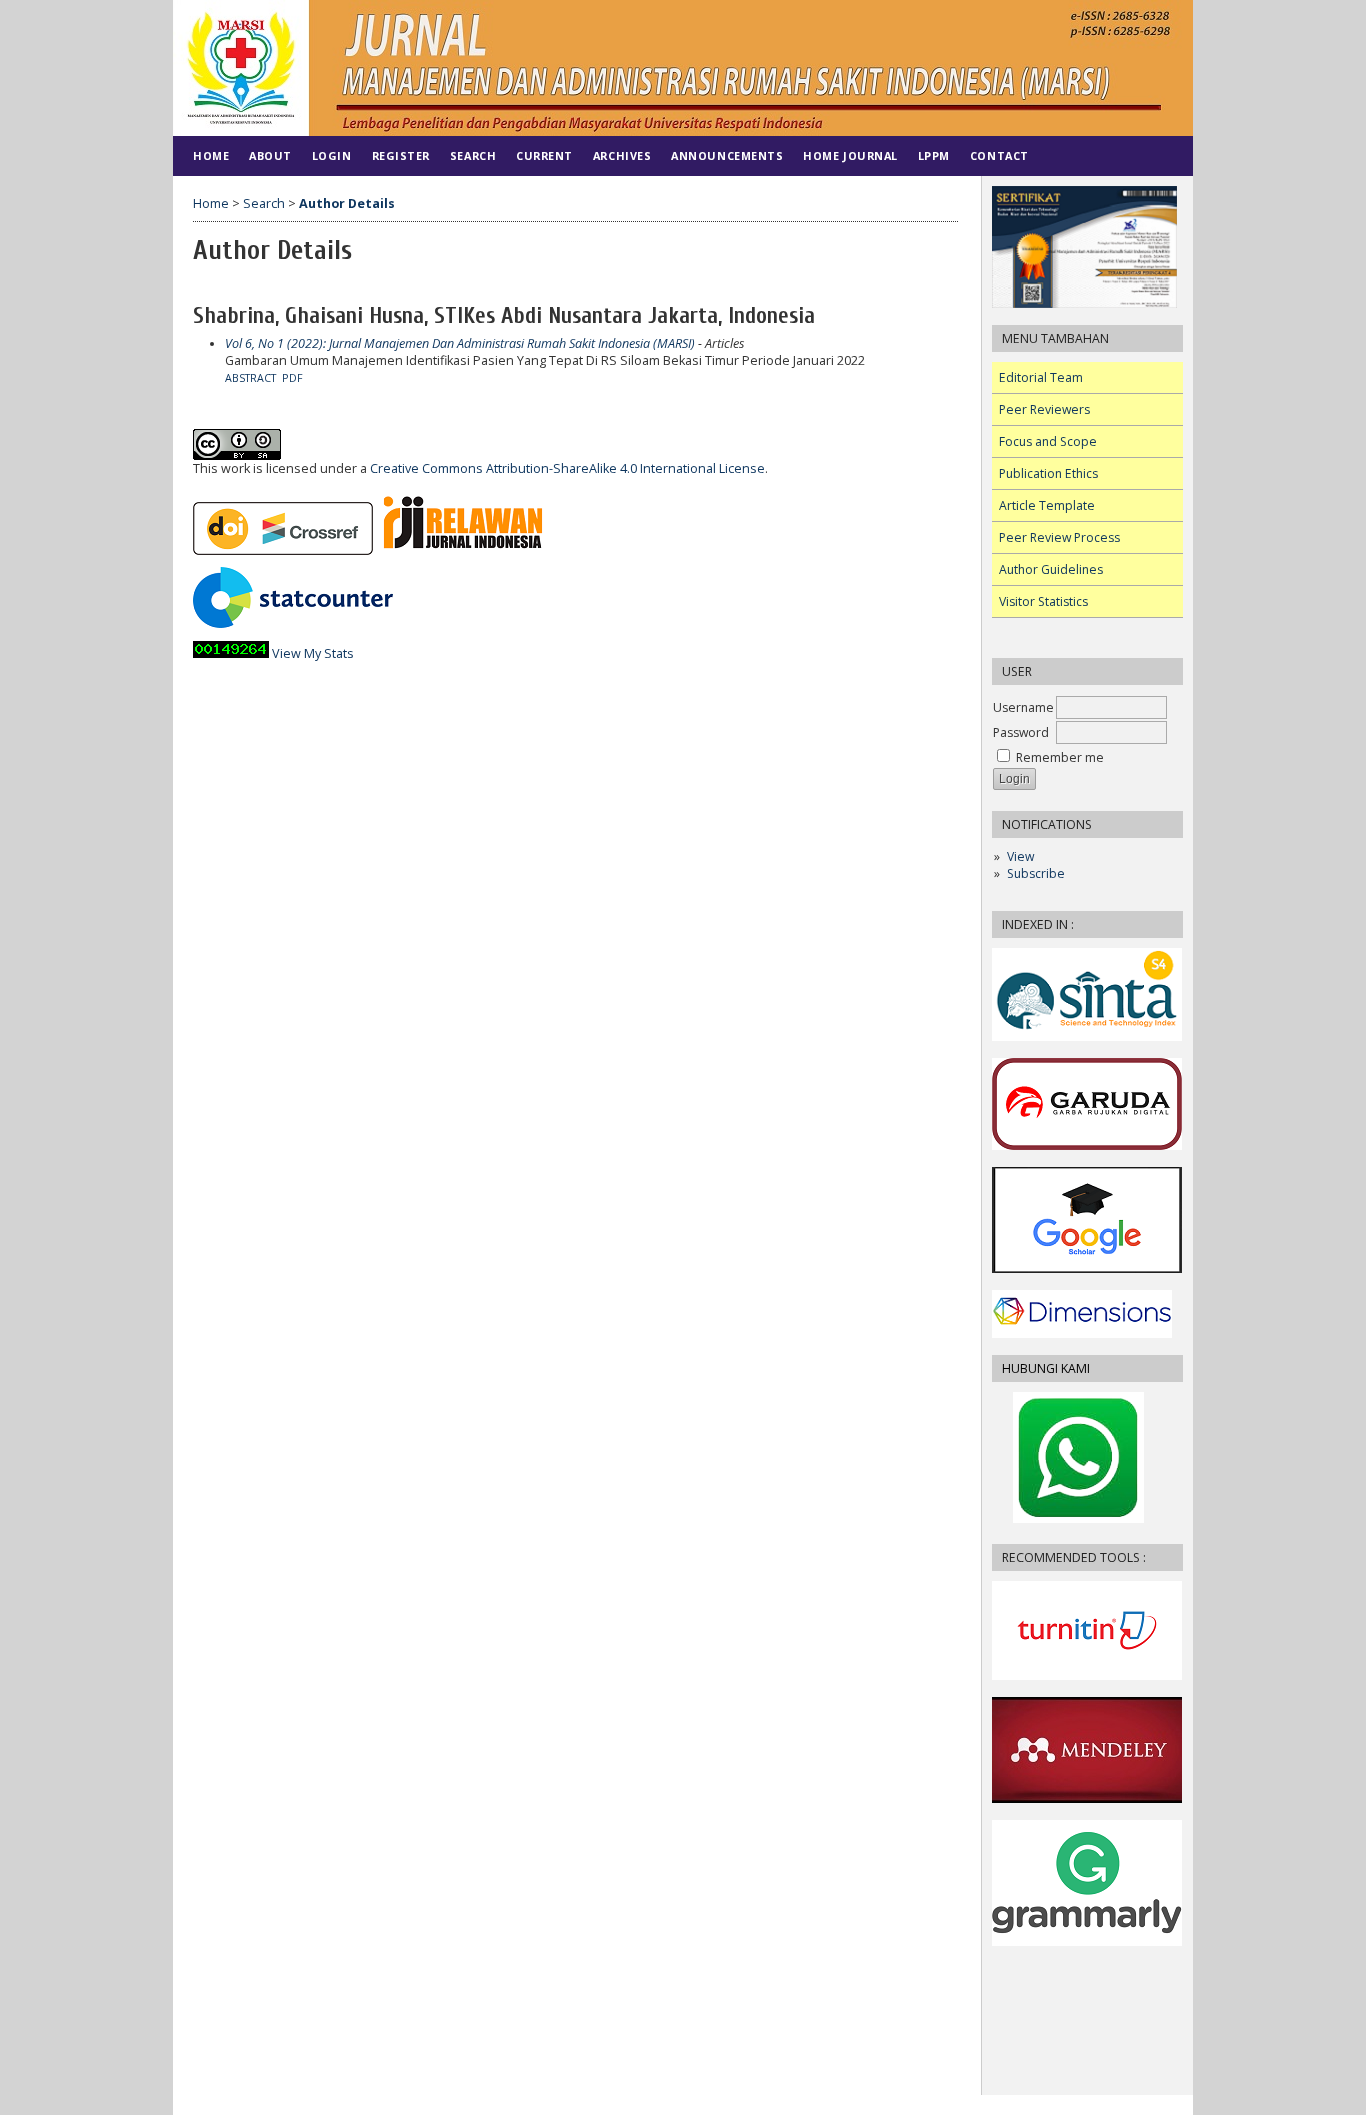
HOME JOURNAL (850, 155)
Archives (622, 155)
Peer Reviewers (1044, 409)
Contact (999, 155)
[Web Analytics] (231, 653)
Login (332, 155)
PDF (292, 378)
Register (401, 155)
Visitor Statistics (1043, 601)
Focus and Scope (1048, 441)
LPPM (934, 155)
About (270, 155)
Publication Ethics (1048, 473)
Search (473, 155)
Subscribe (1036, 873)
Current (544, 155)
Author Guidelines (1051, 569)
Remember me (1060, 757)
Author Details (347, 203)
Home (211, 155)
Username (1023, 707)
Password (1021, 732)
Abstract (250, 378)
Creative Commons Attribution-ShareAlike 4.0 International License (567, 468)
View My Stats (313, 653)
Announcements (727, 155)
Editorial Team (1041, 377)
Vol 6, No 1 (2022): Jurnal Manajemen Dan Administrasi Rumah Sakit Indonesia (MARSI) (460, 343)
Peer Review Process (1059, 537)
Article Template (1047, 505)
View (1020, 856)
